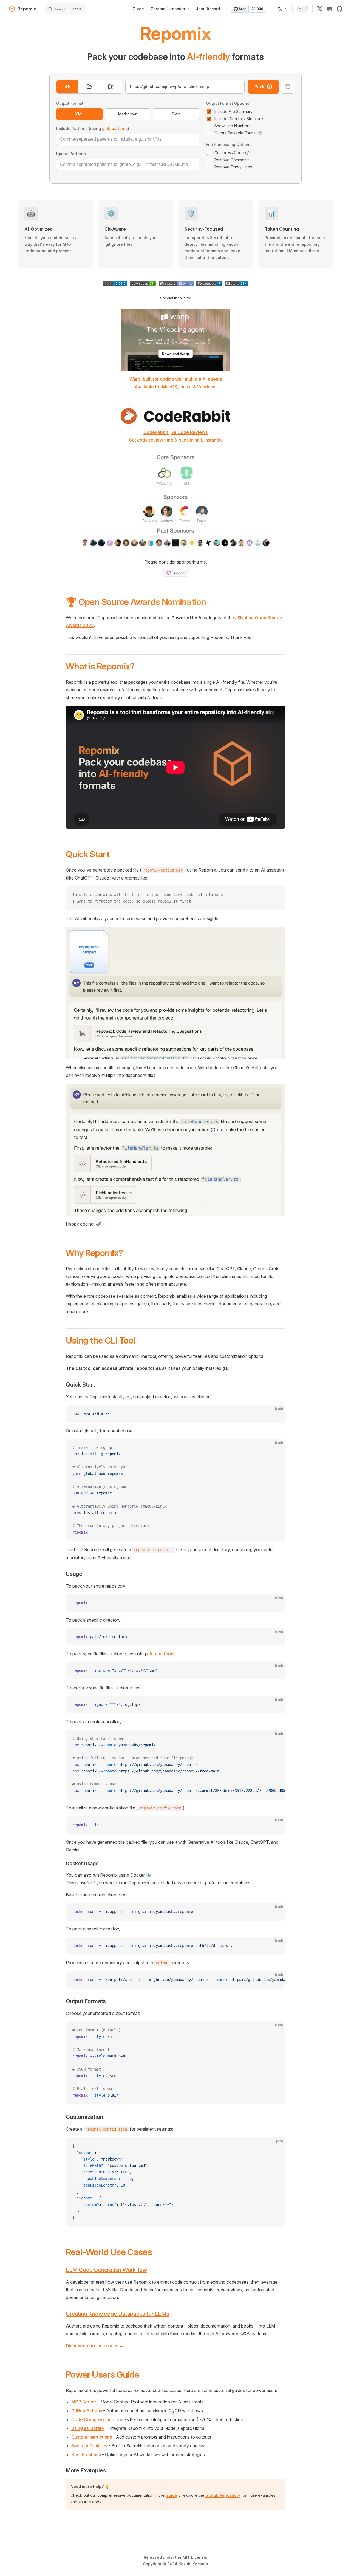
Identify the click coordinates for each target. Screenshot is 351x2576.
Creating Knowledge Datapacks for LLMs (118, 2314)
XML (79, 114)
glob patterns (115, 128)
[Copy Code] (276, 895)
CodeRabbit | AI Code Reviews (175, 432)
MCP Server (84, 2402)
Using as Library (88, 2428)
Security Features (89, 2446)
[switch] (302, 9)
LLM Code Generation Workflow (106, 2270)
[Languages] (282, 9)
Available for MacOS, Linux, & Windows (175, 387)
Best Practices (86, 2455)
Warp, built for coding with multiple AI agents (176, 379)
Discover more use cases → (95, 2346)
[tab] (67, 87)
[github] (339, 9)
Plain (176, 114)
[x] (320, 9)
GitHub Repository (223, 2495)
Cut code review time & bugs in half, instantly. (175, 440)
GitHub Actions (87, 2411)
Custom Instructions (92, 2437)
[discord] (330, 9)
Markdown (128, 114)
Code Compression (91, 2419)
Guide (171, 2495)
